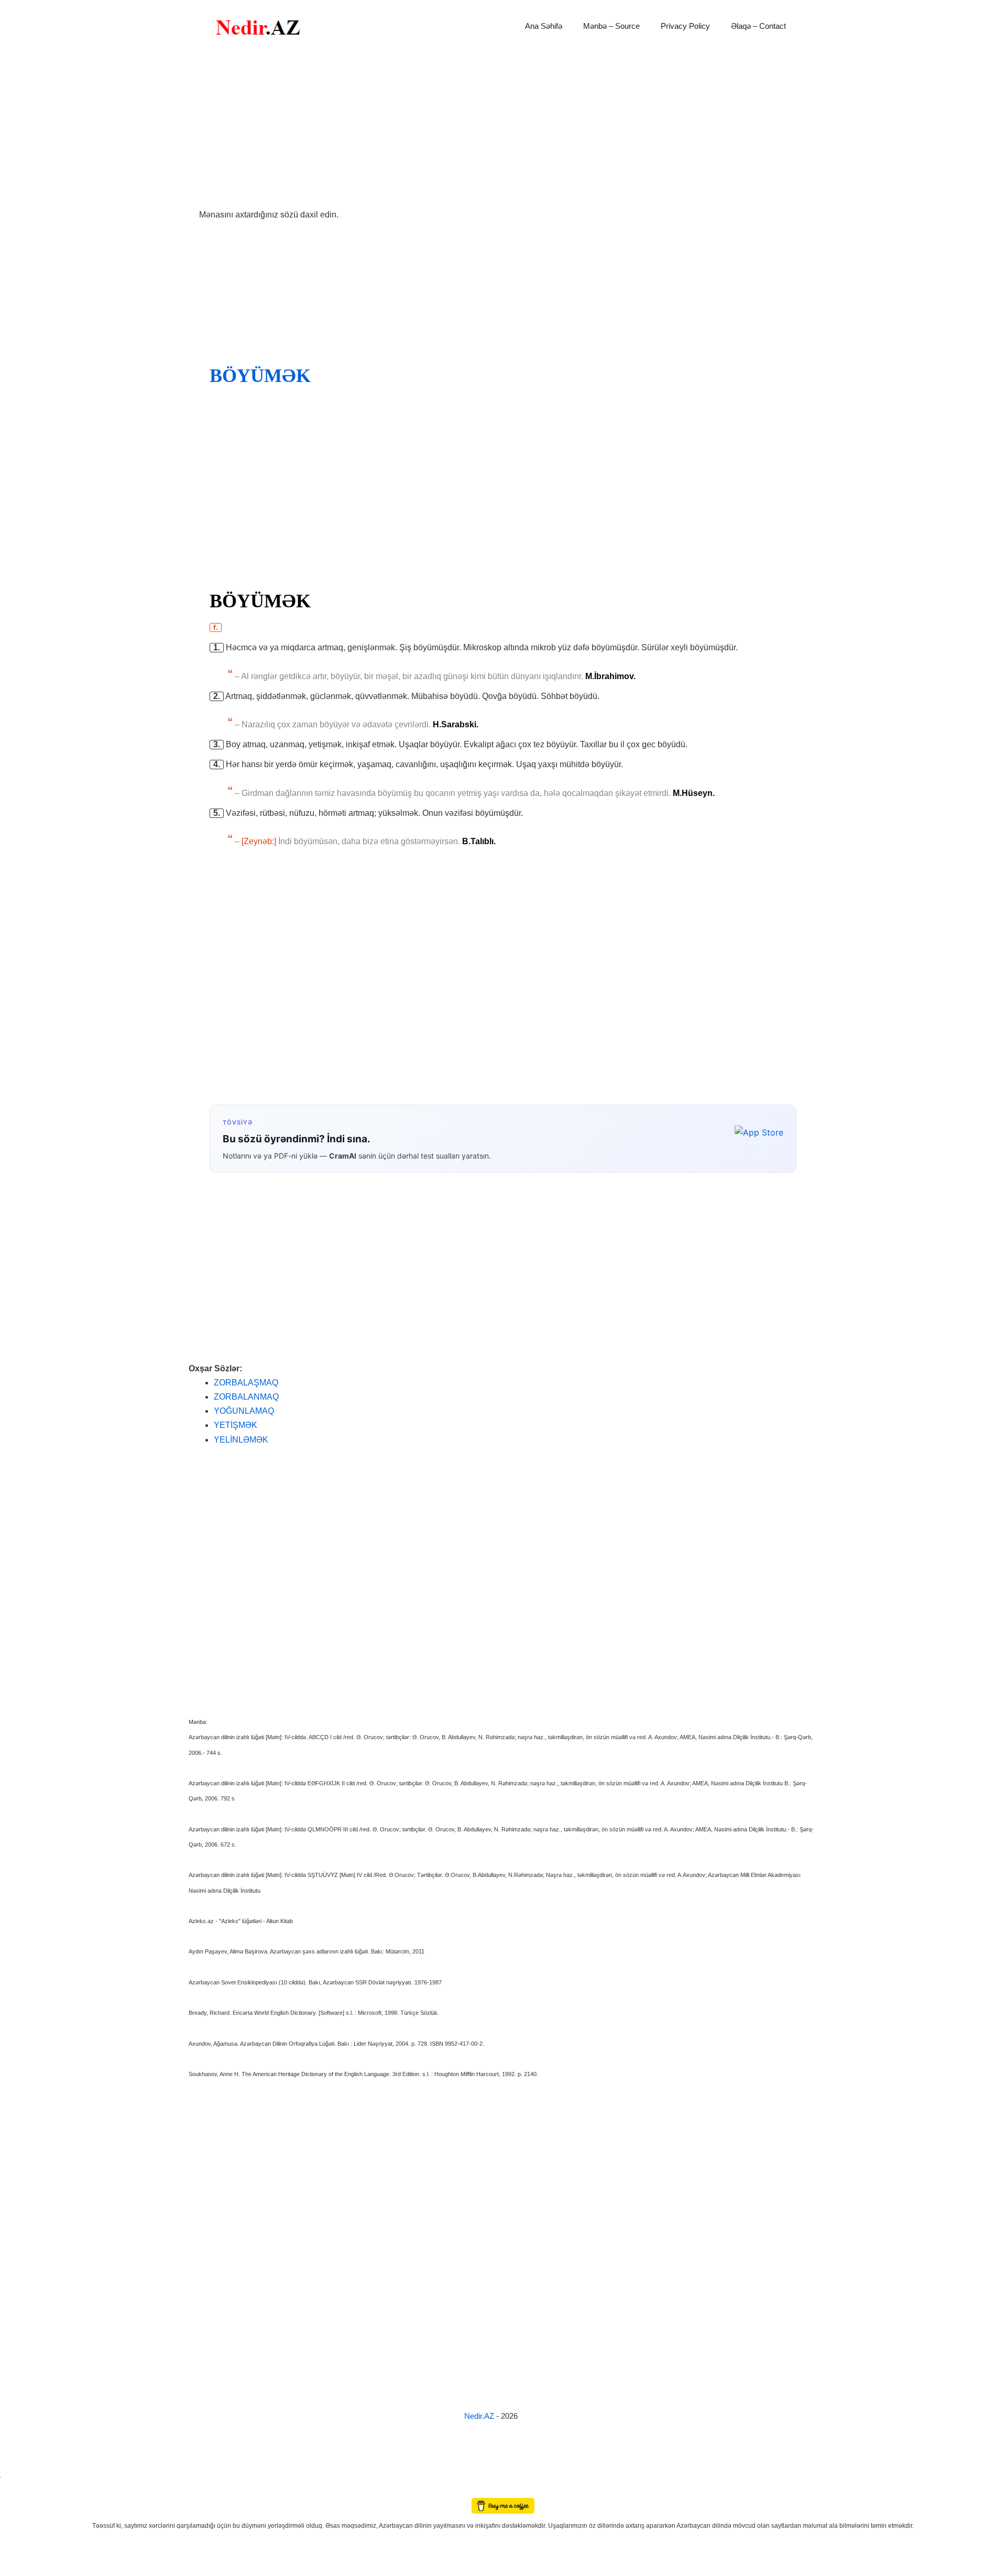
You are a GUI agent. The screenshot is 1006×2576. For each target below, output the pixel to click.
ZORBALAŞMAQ (246, 1383)
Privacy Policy (685, 26)
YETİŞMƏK (236, 1425)
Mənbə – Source (611, 26)
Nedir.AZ (480, 2416)
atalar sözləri (18, 2475)
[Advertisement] (503, 130)
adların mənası (18, 2490)
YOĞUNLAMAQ (244, 1411)
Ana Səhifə (544, 26)
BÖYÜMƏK (260, 376)
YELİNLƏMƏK (241, 1440)
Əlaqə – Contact (758, 26)
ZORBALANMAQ (246, 1397)
